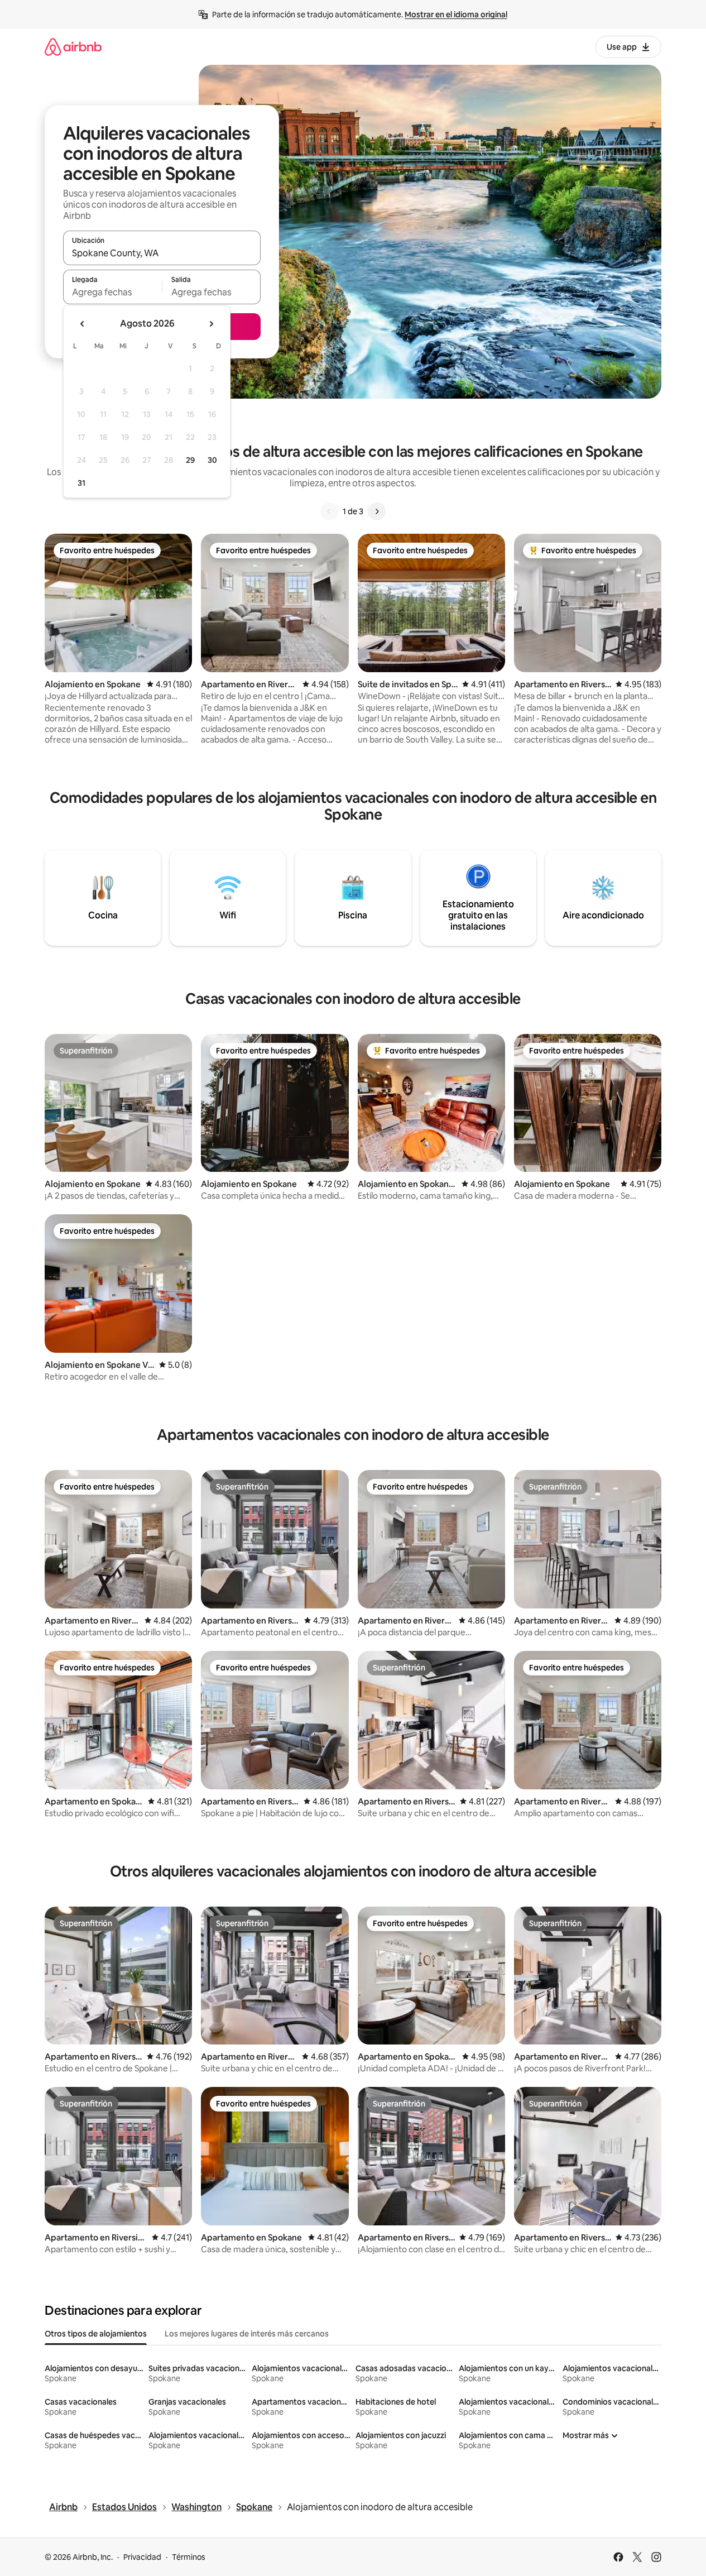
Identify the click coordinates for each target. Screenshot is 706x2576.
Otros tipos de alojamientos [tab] (96, 2334)
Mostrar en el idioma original (456, 15)
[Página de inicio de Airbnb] (73, 47)
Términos (189, 2557)
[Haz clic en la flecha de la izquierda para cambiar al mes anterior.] (83, 324)
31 (81, 483)
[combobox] (162, 253)
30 (212, 460)
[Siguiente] (377, 511)
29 (190, 460)
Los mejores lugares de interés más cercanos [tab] (247, 2334)
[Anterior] (329, 511)
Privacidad (142, 2557)
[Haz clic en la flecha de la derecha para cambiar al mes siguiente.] (211, 324)
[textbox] (112, 292)
